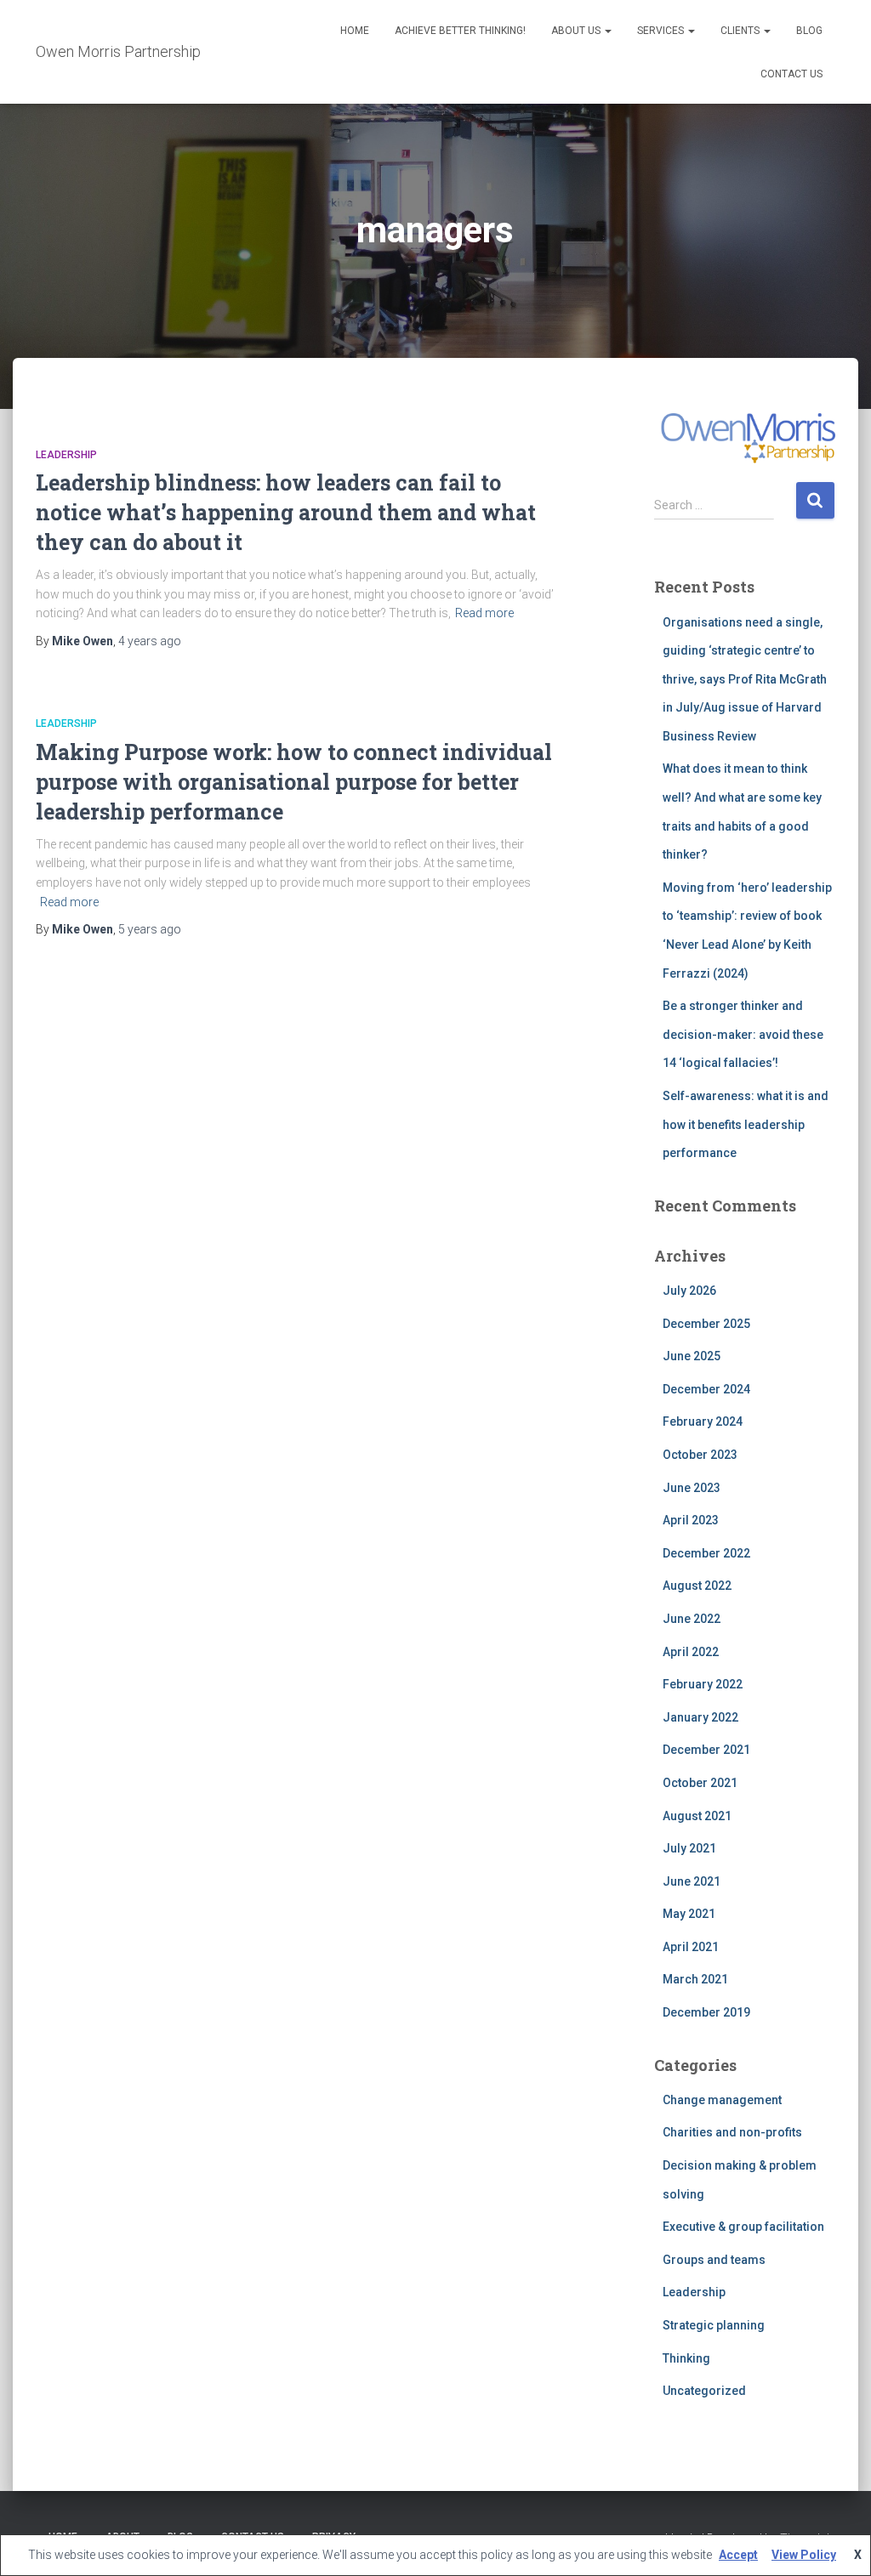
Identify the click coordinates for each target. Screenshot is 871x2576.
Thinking (686, 2358)
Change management (722, 2100)
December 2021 (706, 1750)
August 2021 (697, 1816)
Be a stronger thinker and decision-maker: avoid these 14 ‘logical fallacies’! (743, 1034)
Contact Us (791, 74)
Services (662, 31)
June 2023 (692, 1488)
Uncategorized (704, 2391)
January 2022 (700, 1717)
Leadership (66, 455)
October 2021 (700, 1783)
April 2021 (691, 1947)
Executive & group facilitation (743, 2227)
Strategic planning (714, 2325)
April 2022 (691, 1652)
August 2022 (697, 1586)
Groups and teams (714, 2260)
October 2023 (700, 1455)
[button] (607, 31)
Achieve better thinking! (460, 31)
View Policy (804, 2555)
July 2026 (689, 1291)
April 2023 (691, 1520)
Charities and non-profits (732, 2132)
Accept (738, 2555)
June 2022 (692, 1619)
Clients (741, 31)
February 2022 (703, 1684)
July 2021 (689, 1848)
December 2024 (706, 1389)
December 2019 (706, 2012)
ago (150, 641)
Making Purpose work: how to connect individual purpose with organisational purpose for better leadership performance (294, 782)
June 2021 (692, 1881)
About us (577, 31)
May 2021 (689, 1914)
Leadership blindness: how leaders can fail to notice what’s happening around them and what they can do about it (286, 512)
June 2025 (692, 1356)
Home (355, 31)
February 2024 (703, 1421)
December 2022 (706, 1553)
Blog (809, 31)
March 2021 (695, 1979)
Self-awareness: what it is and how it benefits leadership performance (746, 1124)
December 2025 (706, 1324)
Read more (484, 613)
